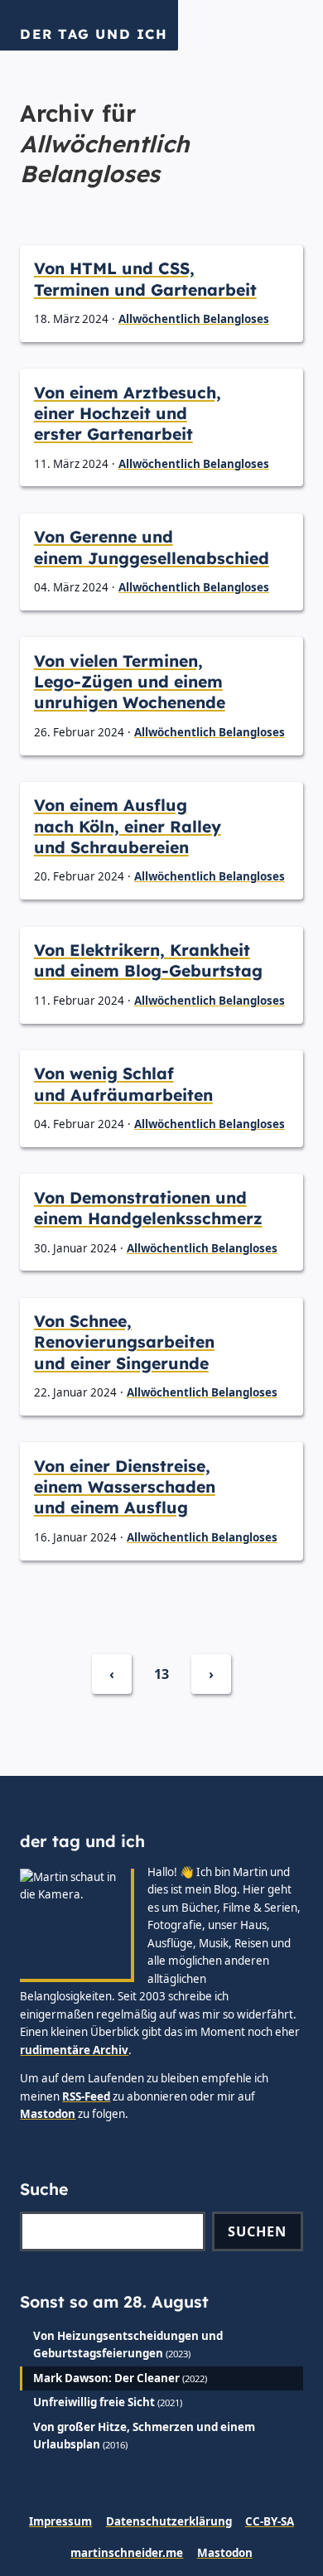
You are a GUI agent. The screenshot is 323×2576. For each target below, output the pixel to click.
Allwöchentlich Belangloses (194, 319)
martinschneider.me (127, 2553)
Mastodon (48, 2114)
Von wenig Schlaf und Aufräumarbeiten (123, 1084)
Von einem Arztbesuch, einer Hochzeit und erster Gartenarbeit (128, 414)
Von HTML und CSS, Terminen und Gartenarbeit (145, 279)
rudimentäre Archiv (74, 2050)
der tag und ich (94, 34)
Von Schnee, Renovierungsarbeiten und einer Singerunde (124, 1342)
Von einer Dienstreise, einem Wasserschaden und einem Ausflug (125, 1487)
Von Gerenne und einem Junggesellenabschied (152, 547)
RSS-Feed (86, 2096)
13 (161, 1674)
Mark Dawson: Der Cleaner (106, 2378)
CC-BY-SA (270, 2521)
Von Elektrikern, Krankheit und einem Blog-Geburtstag (148, 960)
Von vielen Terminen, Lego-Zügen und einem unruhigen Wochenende (130, 682)
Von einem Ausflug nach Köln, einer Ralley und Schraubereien (128, 826)
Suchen (257, 2231)
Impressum (60, 2521)
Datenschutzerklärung (169, 2521)
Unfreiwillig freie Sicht (94, 2402)
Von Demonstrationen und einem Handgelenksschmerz (148, 1208)
